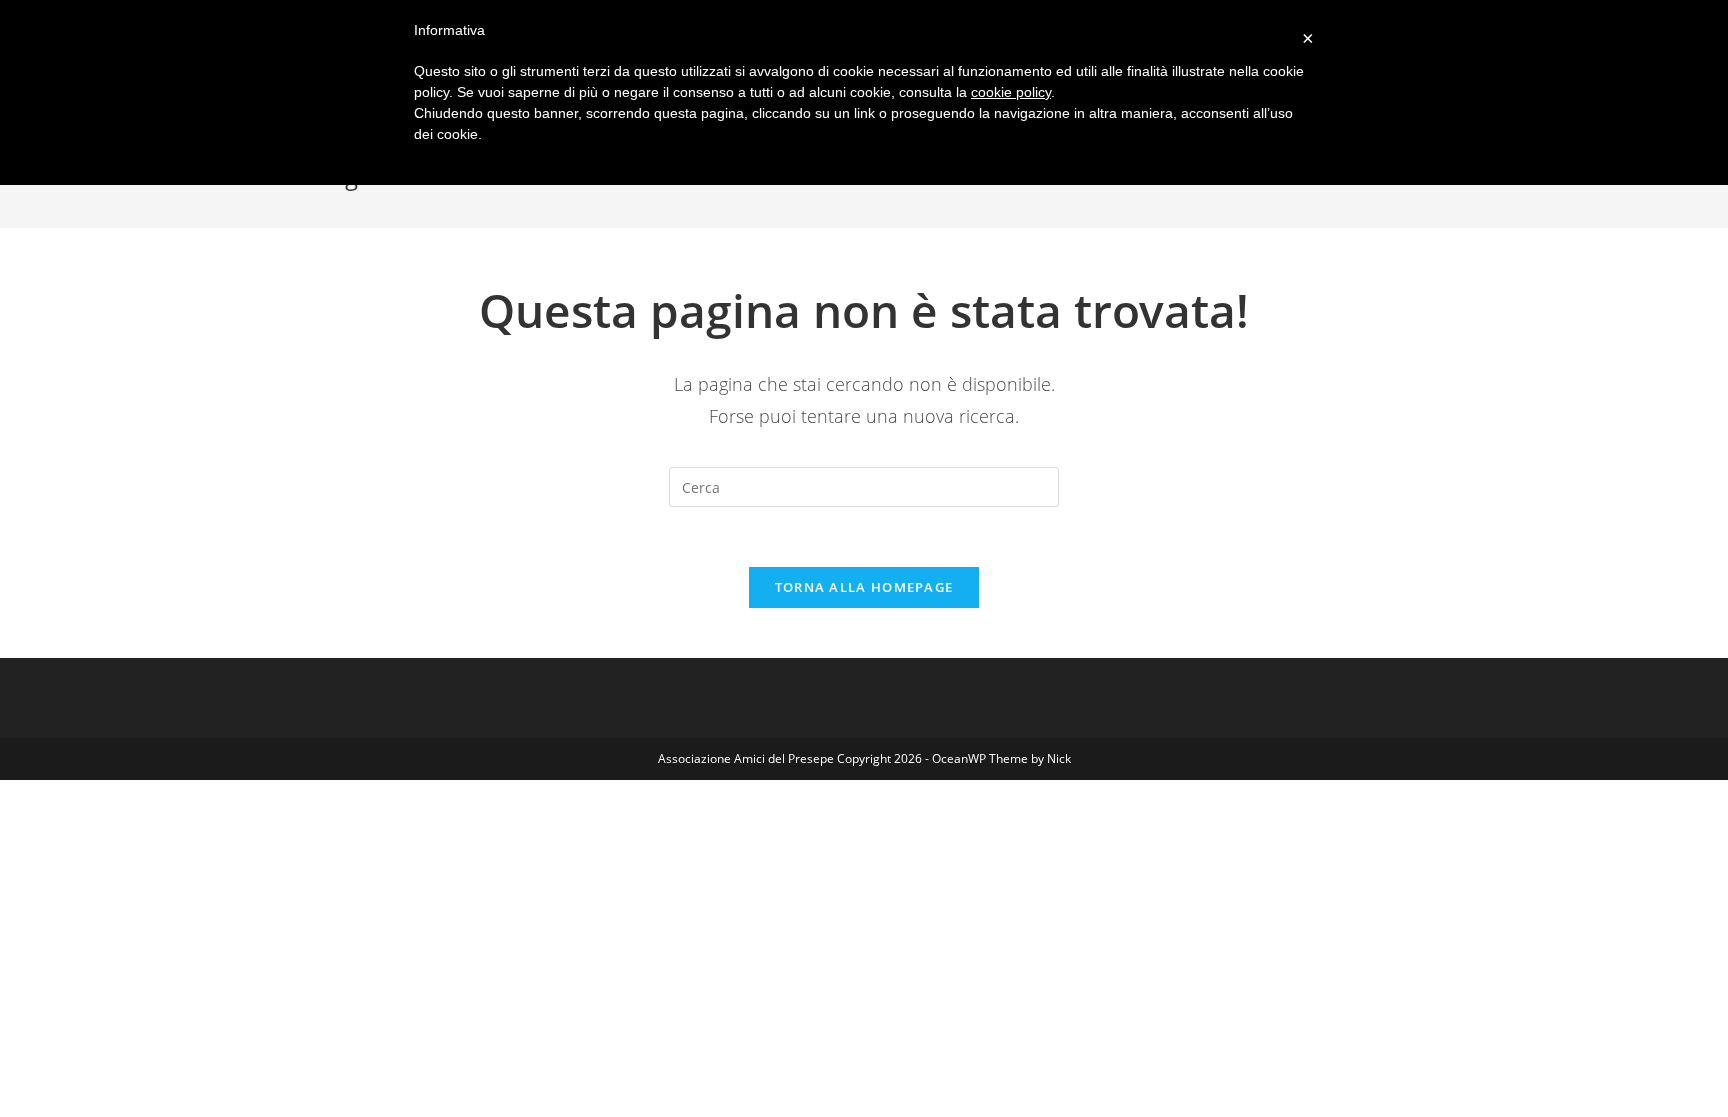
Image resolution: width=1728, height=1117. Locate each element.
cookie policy (1011, 92)
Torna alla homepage (864, 587)
